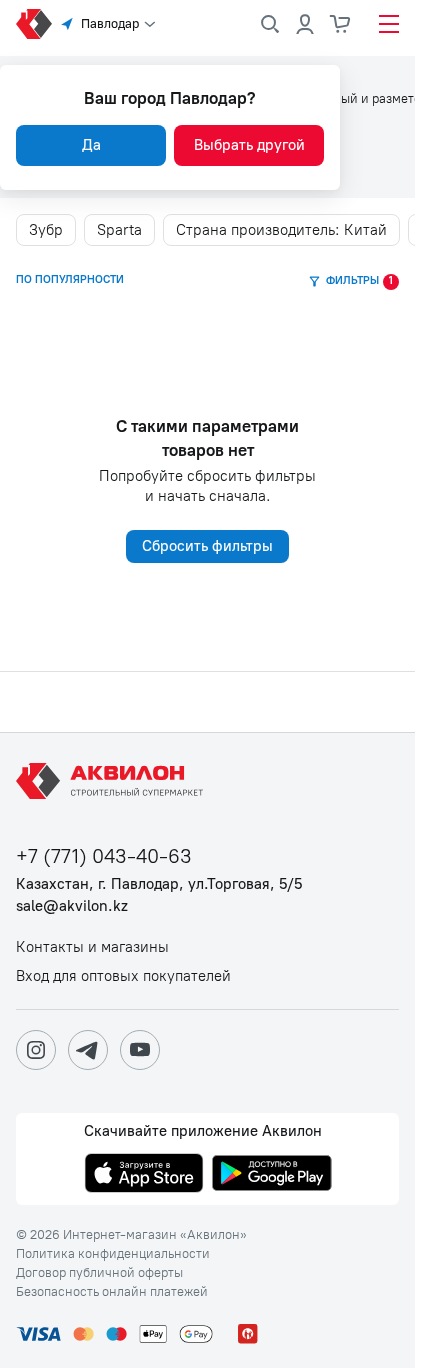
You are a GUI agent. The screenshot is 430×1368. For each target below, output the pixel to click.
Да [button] (91, 145)
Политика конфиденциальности (113, 1254)
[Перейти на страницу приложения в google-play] (272, 1175)
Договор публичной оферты (99, 1273)
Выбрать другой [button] (249, 145)
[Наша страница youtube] (140, 1050)
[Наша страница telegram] (88, 1050)
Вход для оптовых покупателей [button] (123, 976)
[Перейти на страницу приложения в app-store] (144, 1175)
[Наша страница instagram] (36, 1050)
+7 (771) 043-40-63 (104, 856)
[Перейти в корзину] (341, 24)
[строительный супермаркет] (34, 24)
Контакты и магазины (92, 947)
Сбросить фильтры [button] (207, 546)
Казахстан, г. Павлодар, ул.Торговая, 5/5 (159, 884)
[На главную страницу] (113, 781)
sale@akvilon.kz (72, 906)
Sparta (119, 230)
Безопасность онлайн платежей (112, 1292)
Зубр (46, 230)
